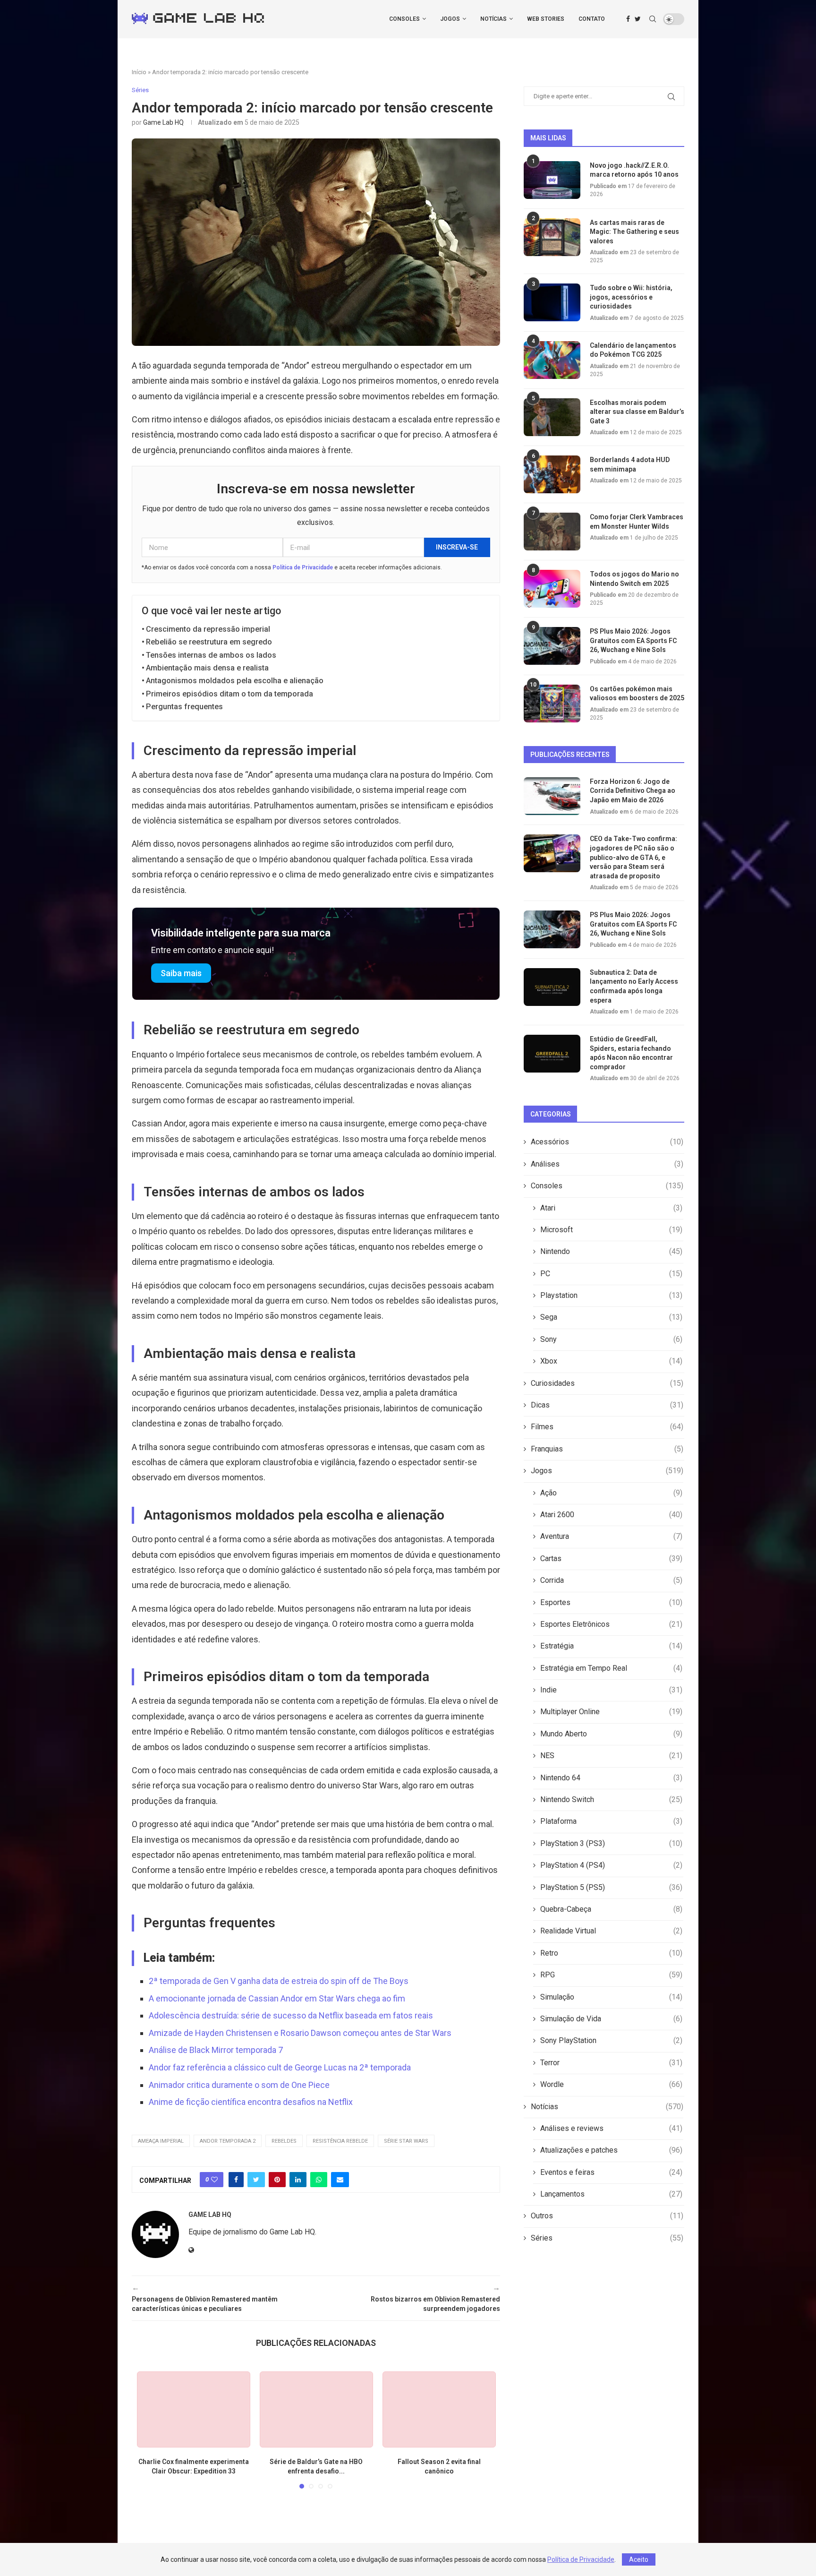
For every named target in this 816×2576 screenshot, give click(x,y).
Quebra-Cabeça (611, 1909)
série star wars (406, 2141)
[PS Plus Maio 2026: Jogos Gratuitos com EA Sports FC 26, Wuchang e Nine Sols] (552, 646)
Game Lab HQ (163, 122)
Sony (611, 1339)
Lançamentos (611, 2194)
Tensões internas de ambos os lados (211, 655)
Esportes (611, 1602)
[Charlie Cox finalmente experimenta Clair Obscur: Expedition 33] (194, 2409)
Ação (611, 1493)
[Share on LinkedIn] (298, 2180)
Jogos (450, 19)
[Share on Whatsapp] (319, 2180)
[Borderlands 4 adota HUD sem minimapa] (552, 474)
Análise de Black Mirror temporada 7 (216, 2050)
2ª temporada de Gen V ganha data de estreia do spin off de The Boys (279, 1981)
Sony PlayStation (611, 2040)
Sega (611, 1317)
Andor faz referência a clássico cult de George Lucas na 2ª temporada (280, 2067)
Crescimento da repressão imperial (208, 629)
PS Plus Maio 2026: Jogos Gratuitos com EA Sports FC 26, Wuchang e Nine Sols (633, 640)
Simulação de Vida (611, 2019)
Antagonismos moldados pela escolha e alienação (235, 681)
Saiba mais (181, 973)
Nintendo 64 (611, 1778)
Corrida (611, 1580)
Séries (607, 2238)
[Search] (653, 19)
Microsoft (611, 1230)
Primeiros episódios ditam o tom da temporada (229, 694)
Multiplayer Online (611, 1712)
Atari (611, 1208)
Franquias (607, 1449)
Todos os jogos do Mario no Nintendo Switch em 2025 (634, 579)
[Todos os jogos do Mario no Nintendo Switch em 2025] (552, 589)
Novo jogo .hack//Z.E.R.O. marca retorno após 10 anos (634, 170)
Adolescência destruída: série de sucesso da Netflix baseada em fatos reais (291, 2015)
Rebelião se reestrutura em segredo (209, 642)
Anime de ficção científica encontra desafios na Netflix (251, 2102)
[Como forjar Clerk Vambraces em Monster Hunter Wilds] (552, 532)
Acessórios (607, 1142)
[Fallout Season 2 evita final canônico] (439, 2409)
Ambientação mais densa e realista (207, 668)
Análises (607, 1164)
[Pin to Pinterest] (277, 2180)
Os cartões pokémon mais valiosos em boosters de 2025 (637, 694)
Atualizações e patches (611, 2150)
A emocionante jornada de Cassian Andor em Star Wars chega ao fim (277, 1998)
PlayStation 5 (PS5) (611, 1887)
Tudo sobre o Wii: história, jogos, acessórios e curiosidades (631, 297)
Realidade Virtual (611, 1931)
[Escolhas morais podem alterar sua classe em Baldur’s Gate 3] (552, 417)
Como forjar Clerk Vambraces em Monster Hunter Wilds (637, 522)
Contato (592, 19)
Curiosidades (607, 1383)
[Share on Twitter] (256, 2180)
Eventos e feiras (611, 2172)
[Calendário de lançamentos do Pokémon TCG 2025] (552, 360)
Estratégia (611, 1646)
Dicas (607, 1405)
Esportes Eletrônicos (611, 1624)
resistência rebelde (340, 2141)
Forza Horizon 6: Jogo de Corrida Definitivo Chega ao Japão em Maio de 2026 (633, 791)
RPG (611, 1975)
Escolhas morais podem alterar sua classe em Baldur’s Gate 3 (637, 412)
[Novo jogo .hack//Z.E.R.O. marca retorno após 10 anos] (552, 180)
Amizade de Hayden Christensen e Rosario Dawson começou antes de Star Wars (300, 2033)
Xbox (611, 1361)
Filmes (607, 1427)
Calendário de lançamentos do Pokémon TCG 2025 (633, 350)
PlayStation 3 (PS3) (611, 1843)
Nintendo (611, 1251)
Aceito (639, 2559)
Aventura (611, 1536)
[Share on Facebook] (236, 2180)
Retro (611, 1953)
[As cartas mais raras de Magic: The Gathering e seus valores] (552, 237)
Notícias (493, 19)
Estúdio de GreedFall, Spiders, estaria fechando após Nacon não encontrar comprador (631, 1053)
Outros (607, 2216)
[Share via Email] (340, 2180)
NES (611, 1756)
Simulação (611, 1997)
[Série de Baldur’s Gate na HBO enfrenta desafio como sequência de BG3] (316, 2409)
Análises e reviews (611, 2128)
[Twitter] (638, 19)
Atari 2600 (611, 1515)
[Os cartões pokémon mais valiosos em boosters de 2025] (552, 704)
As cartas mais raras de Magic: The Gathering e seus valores (634, 232)
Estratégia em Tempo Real (611, 1668)
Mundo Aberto (611, 1734)
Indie (611, 1690)
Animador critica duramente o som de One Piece (239, 2085)
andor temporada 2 (228, 2141)
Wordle (611, 2084)
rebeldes (284, 2141)
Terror (611, 2063)
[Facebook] (628, 19)
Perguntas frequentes (184, 707)
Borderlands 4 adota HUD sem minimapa (630, 464)
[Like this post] (214, 2180)
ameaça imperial (161, 2141)
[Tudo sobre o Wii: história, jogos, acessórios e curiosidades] (552, 302)
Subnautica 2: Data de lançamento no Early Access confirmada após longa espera (634, 986)
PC (611, 1274)
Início (139, 72)
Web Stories (546, 19)
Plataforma (611, 1821)
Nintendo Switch (611, 1799)
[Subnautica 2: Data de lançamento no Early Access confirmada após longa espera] (552, 987)
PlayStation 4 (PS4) (611, 1865)
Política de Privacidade (303, 567)
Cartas (611, 1558)
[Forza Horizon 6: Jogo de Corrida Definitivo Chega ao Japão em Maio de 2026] (552, 796)
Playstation (611, 1295)
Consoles (404, 19)
